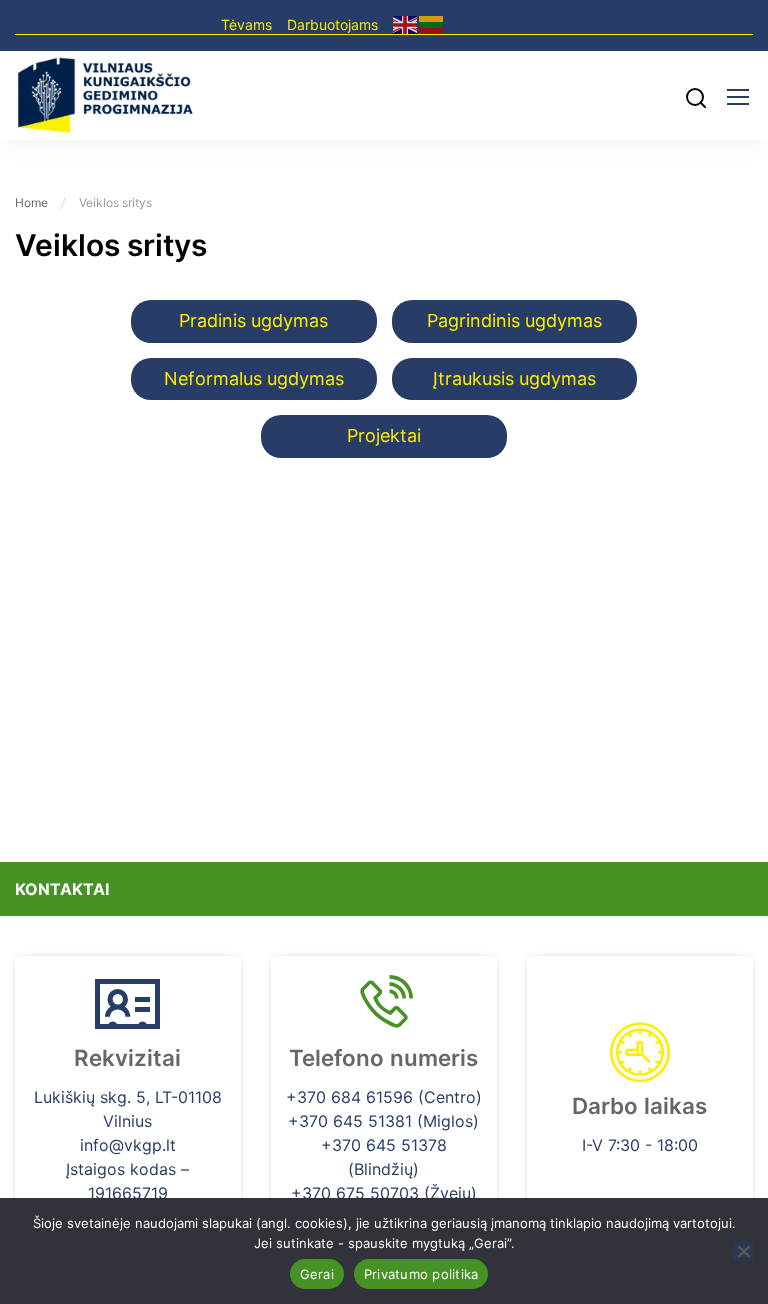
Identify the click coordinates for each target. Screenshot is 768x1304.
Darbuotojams (332, 24)
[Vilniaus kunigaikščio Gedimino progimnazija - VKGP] (105, 95)
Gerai (317, 1274)
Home (31, 202)
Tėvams (246, 24)
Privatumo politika (421, 1274)
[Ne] (743, 1251)
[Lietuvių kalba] (432, 23)
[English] (406, 23)
